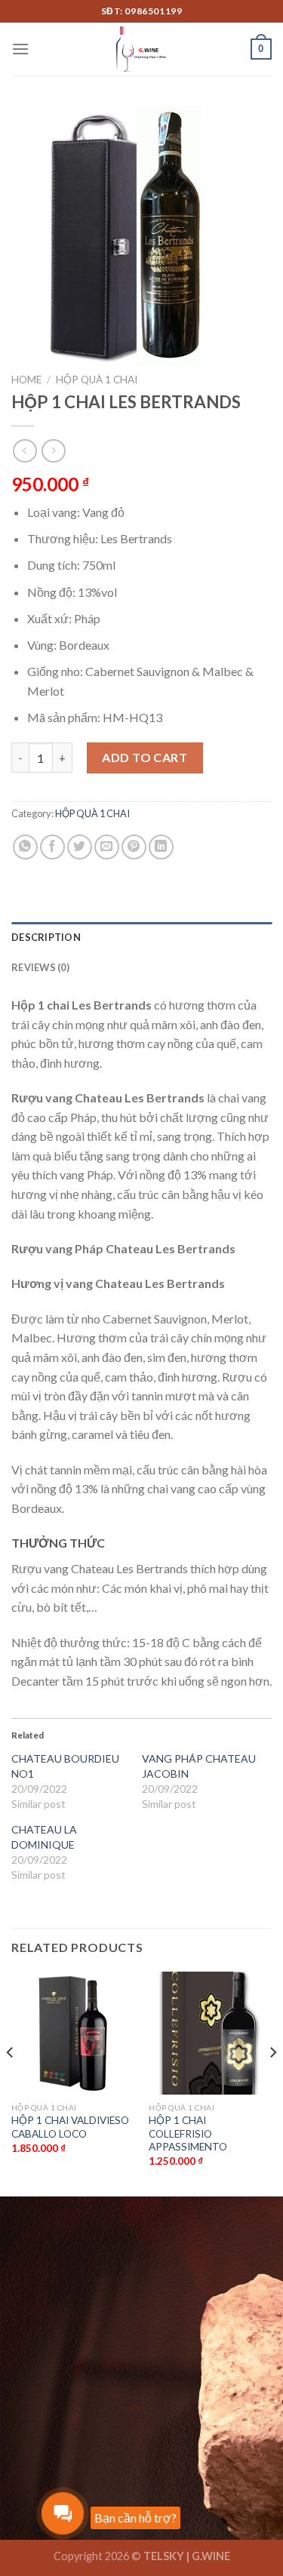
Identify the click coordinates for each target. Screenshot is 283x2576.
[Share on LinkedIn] (161, 847)
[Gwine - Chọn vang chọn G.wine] (142, 49)
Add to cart (145, 757)
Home (26, 380)
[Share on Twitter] (80, 847)
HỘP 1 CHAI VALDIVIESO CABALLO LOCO (70, 2127)
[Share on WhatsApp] (25, 847)
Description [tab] (46, 937)
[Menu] (20, 49)
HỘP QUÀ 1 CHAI (97, 380)
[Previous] (11, 2082)
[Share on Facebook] (52, 847)
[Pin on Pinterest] (134, 847)
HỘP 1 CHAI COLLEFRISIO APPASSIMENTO (188, 2133)
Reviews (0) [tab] (40, 967)
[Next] (272, 2082)
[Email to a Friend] (107, 847)
